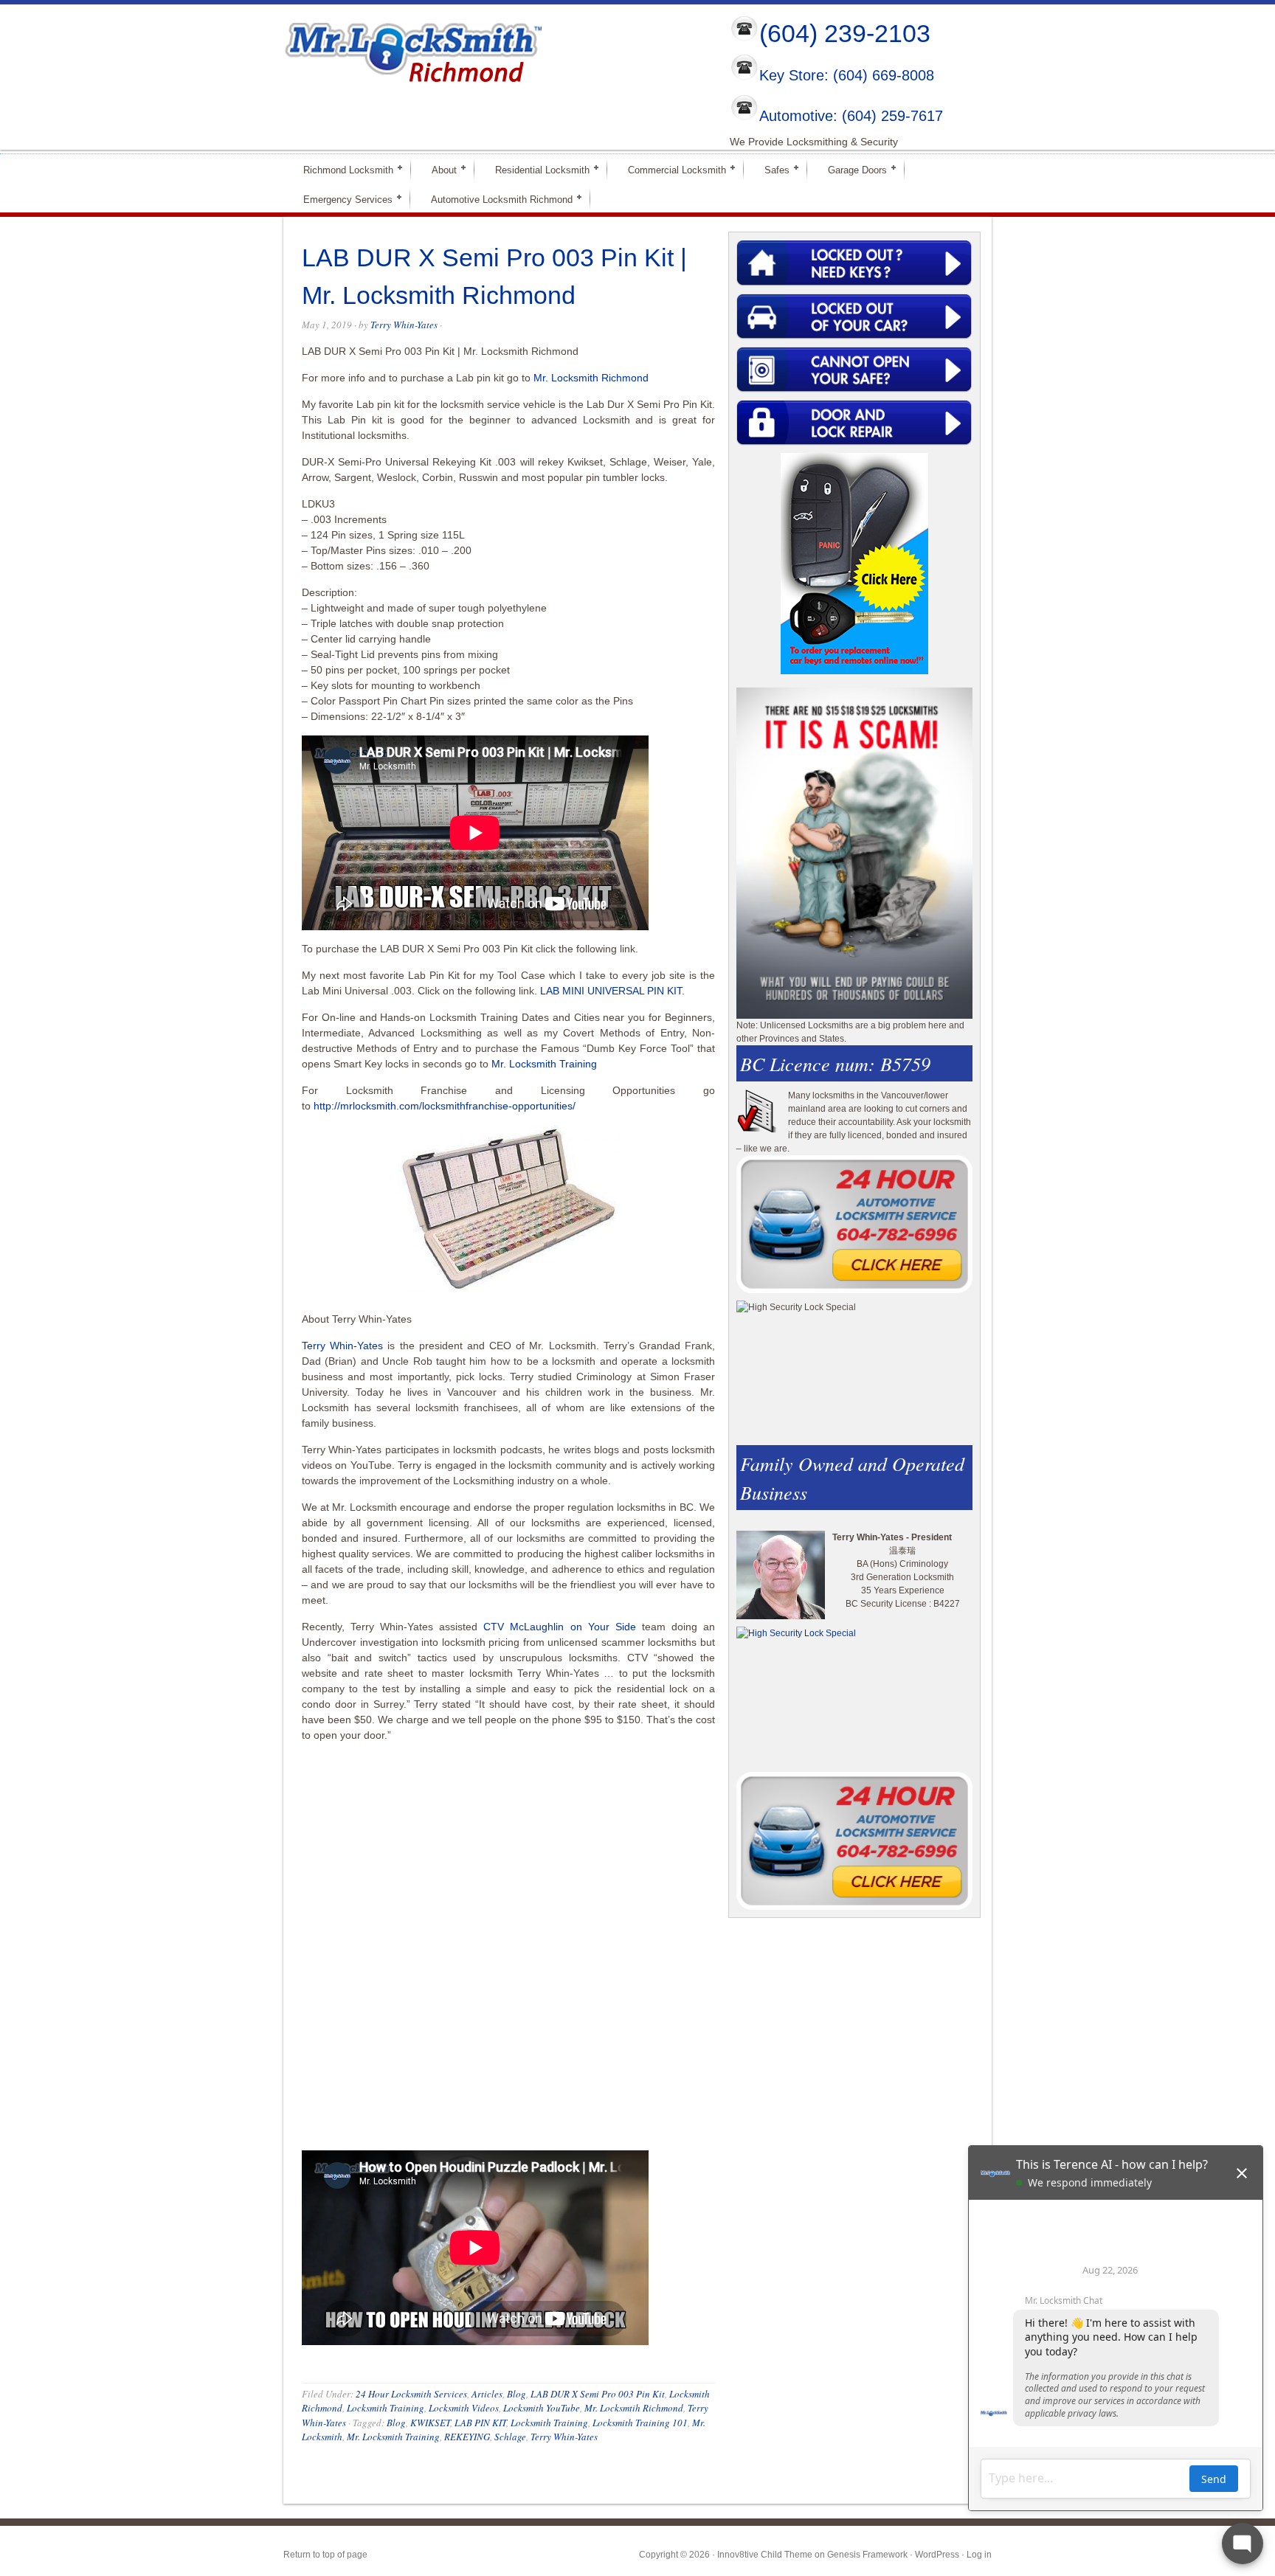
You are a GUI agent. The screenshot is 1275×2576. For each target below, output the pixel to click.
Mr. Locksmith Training (544, 1064)
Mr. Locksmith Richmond (591, 378)
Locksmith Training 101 (640, 2423)
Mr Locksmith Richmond (412, 49)
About (438, 169)
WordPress (937, 2555)
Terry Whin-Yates (404, 325)
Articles (487, 2394)
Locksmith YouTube (542, 2408)
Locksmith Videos (464, 2408)
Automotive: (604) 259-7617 (851, 116)
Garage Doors (851, 169)
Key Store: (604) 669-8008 (847, 76)
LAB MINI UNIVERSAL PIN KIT (611, 991)
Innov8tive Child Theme (765, 2555)
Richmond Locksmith (342, 169)
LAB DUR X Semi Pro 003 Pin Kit (598, 2394)
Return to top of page (325, 2555)
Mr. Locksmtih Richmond (634, 2408)
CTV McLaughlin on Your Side (559, 1627)
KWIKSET (430, 2423)
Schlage (510, 2437)
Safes (771, 169)
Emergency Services (342, 199)
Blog (516, 2394)
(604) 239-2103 (845, 33)
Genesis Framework (867, 2555)
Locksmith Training (386, 2408)
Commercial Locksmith (671, 169)
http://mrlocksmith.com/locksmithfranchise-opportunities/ (445, 1106)
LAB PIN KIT (480, 2423)
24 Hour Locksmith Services (411, 2394)
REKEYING (467, 2437)
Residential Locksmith (536, 169)
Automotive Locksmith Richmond (495, 199)
